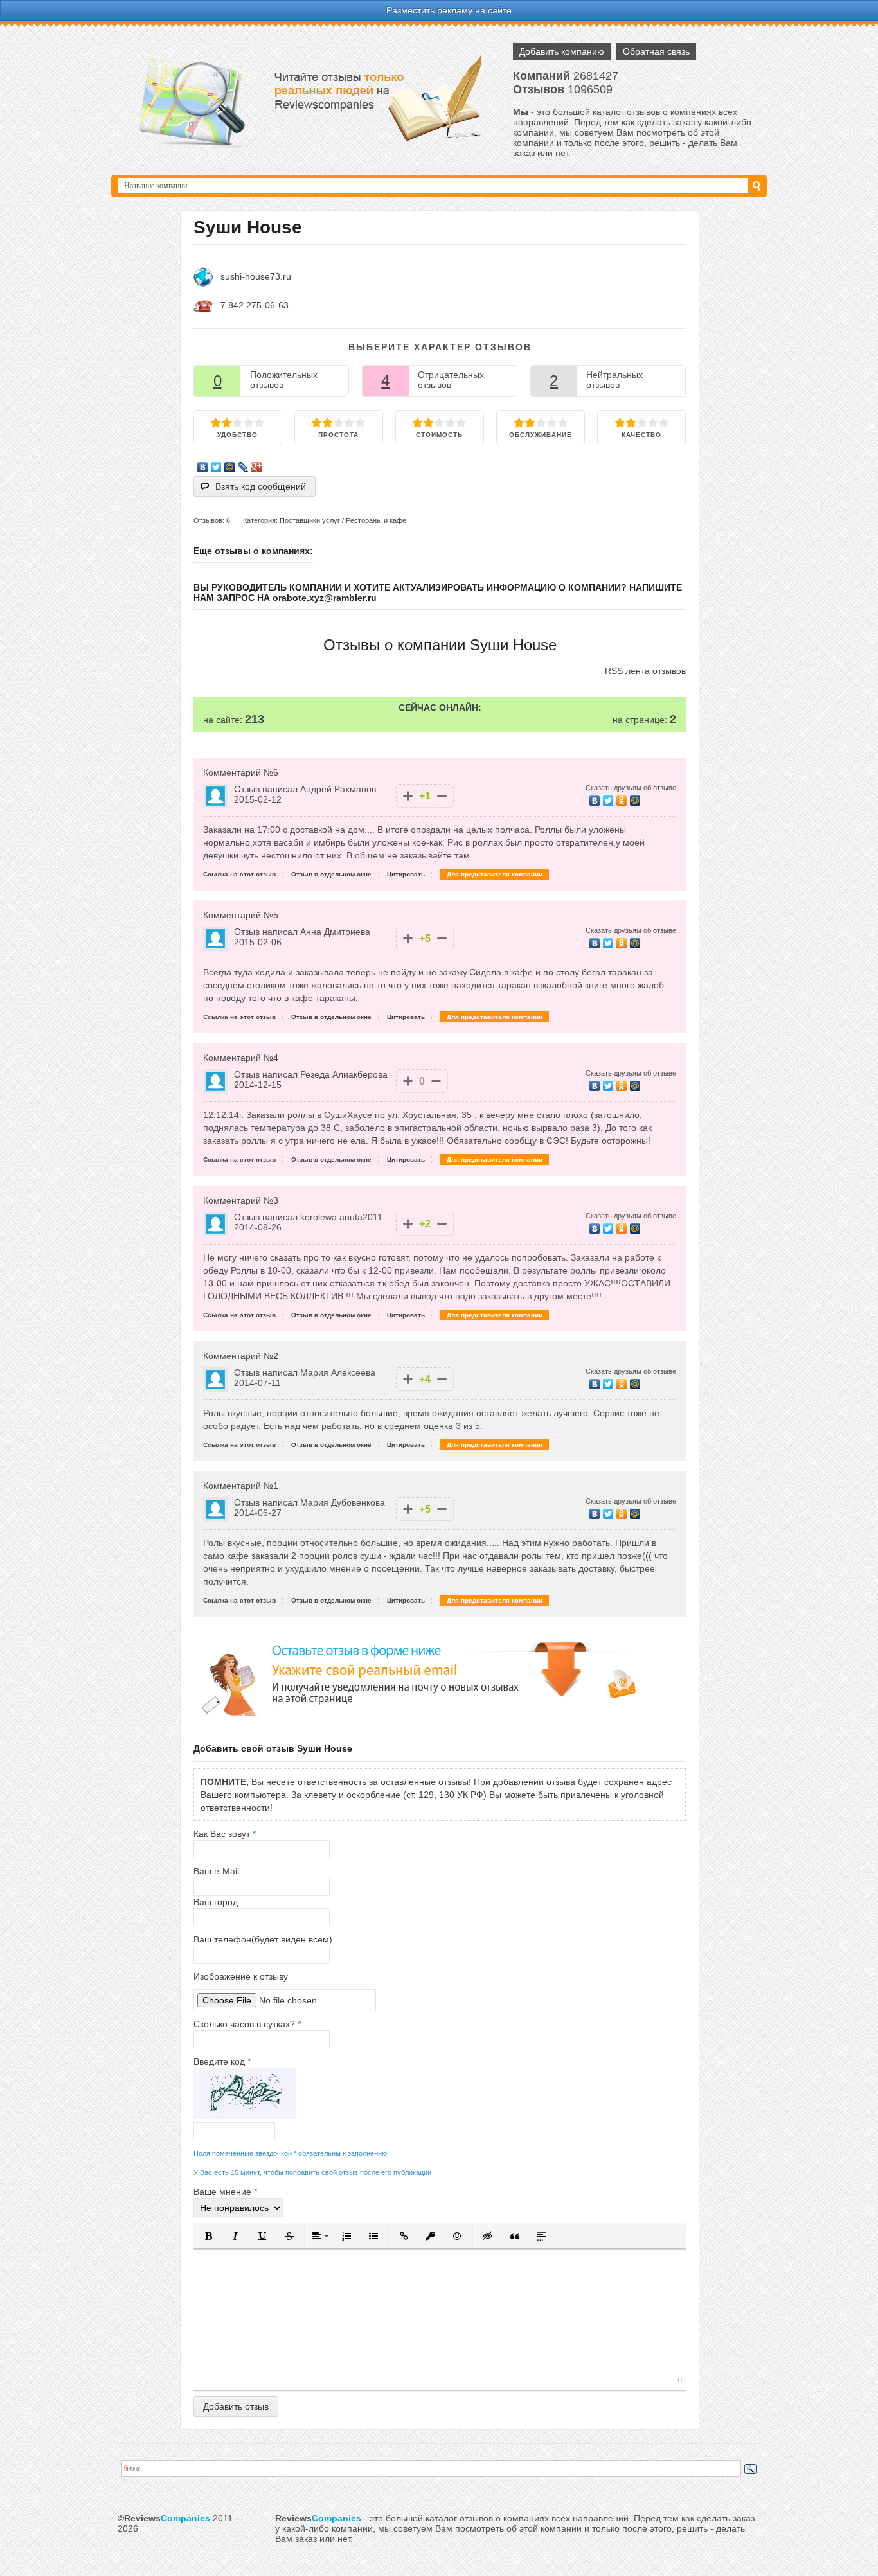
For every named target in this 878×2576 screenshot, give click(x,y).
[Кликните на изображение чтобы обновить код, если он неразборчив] (245, 2116)
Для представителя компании (495, 874)
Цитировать (406, 874)
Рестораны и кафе (376, 520)
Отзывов (208, 520)
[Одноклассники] (622, 801)
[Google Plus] (257, 467)
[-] (442, 796)
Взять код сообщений (261, 486)
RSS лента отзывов (645, 671)
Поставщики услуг (310, 520)
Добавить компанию (562, 51)
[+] (408, 796)
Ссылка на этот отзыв (239, 874)
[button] (208, 2236)
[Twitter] (216, 467)
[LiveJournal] (243, 467)
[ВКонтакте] (203, 467)
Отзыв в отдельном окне (331, 874)
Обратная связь (656, 51)
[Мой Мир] (230, 467)
